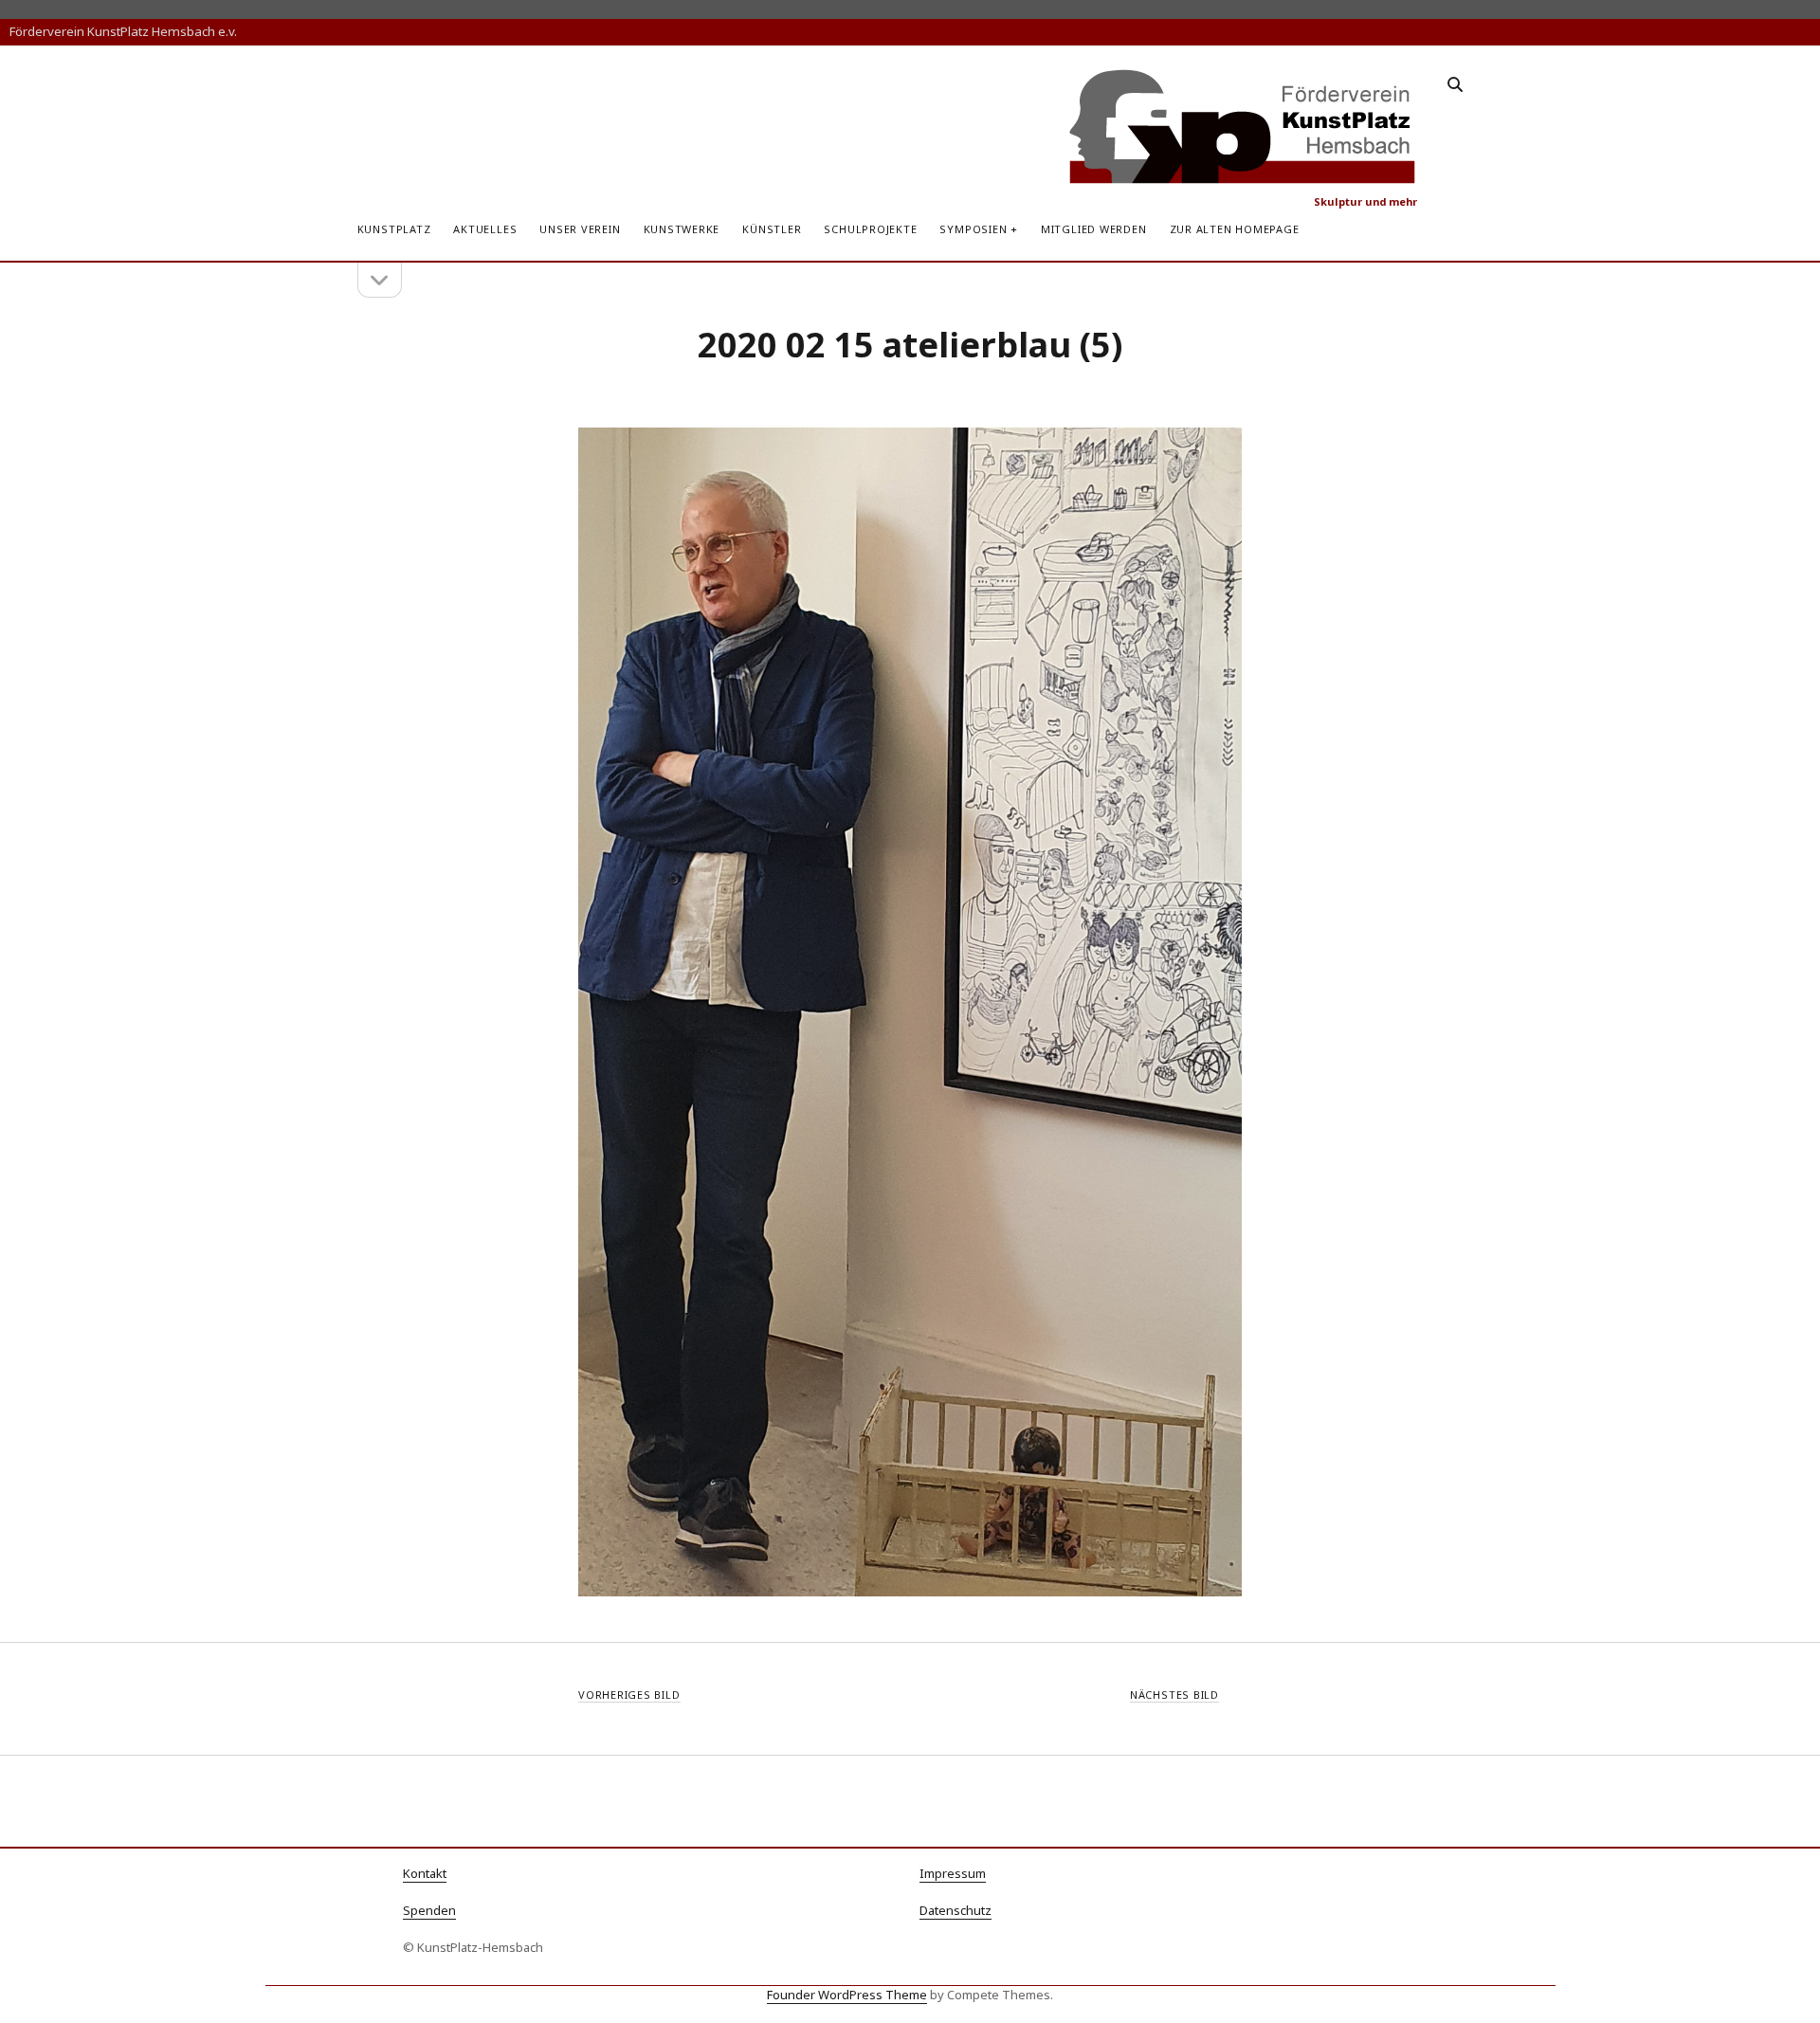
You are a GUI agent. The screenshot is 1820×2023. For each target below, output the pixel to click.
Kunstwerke (682, 229)
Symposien (973, 229)
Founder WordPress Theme (847, 1995)
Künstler (772, 229)
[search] (1455, 85)
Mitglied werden (1094, 229)
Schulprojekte (870, 229)
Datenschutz (955, 1910)
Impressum (953, 1873)
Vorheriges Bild (629, 1695)
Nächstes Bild (1174, 1695)
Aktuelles (485, 229)
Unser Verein (580, 229)
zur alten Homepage (1235, 229)
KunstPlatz (394, 229)
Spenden (429, 1910)
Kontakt (425, 1873)
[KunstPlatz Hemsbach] (1243, 177)
